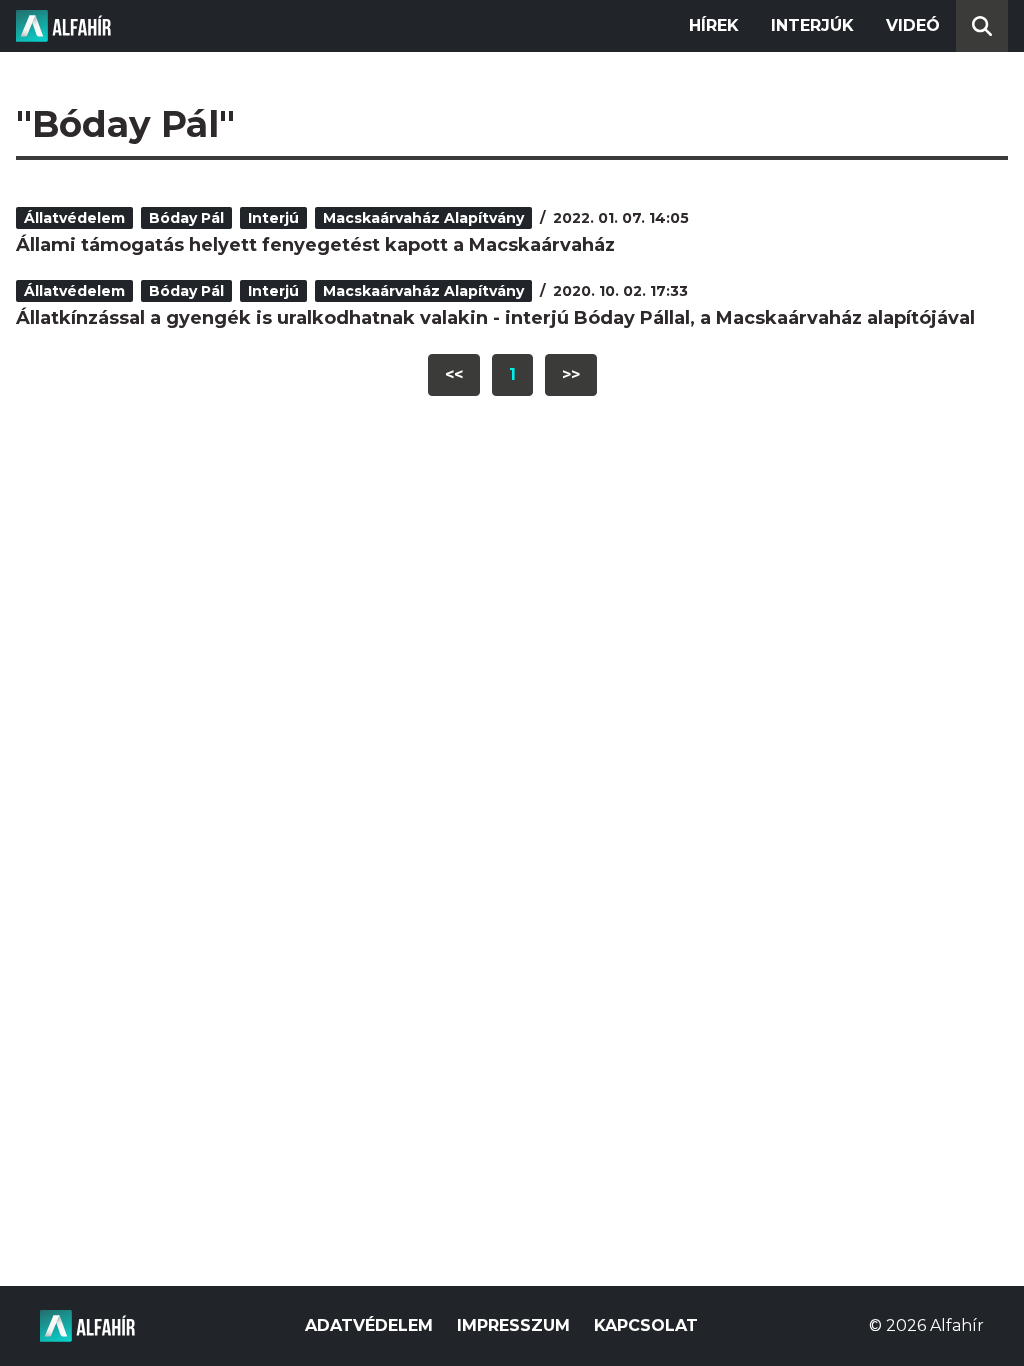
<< (454, 374)
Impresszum (513, 1325)
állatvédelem (74, 218)
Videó (913, 25)
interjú (273, 218)
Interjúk (812, 25)
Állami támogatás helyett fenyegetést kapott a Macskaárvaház (315, 245)
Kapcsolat (646, 1325)
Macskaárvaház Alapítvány (423, 218)
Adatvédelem (369, 1325)
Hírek (714, 25)
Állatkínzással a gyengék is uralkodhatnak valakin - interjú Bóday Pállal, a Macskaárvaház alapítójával (495, 318)
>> (571, 374)
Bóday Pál (186, 218)
